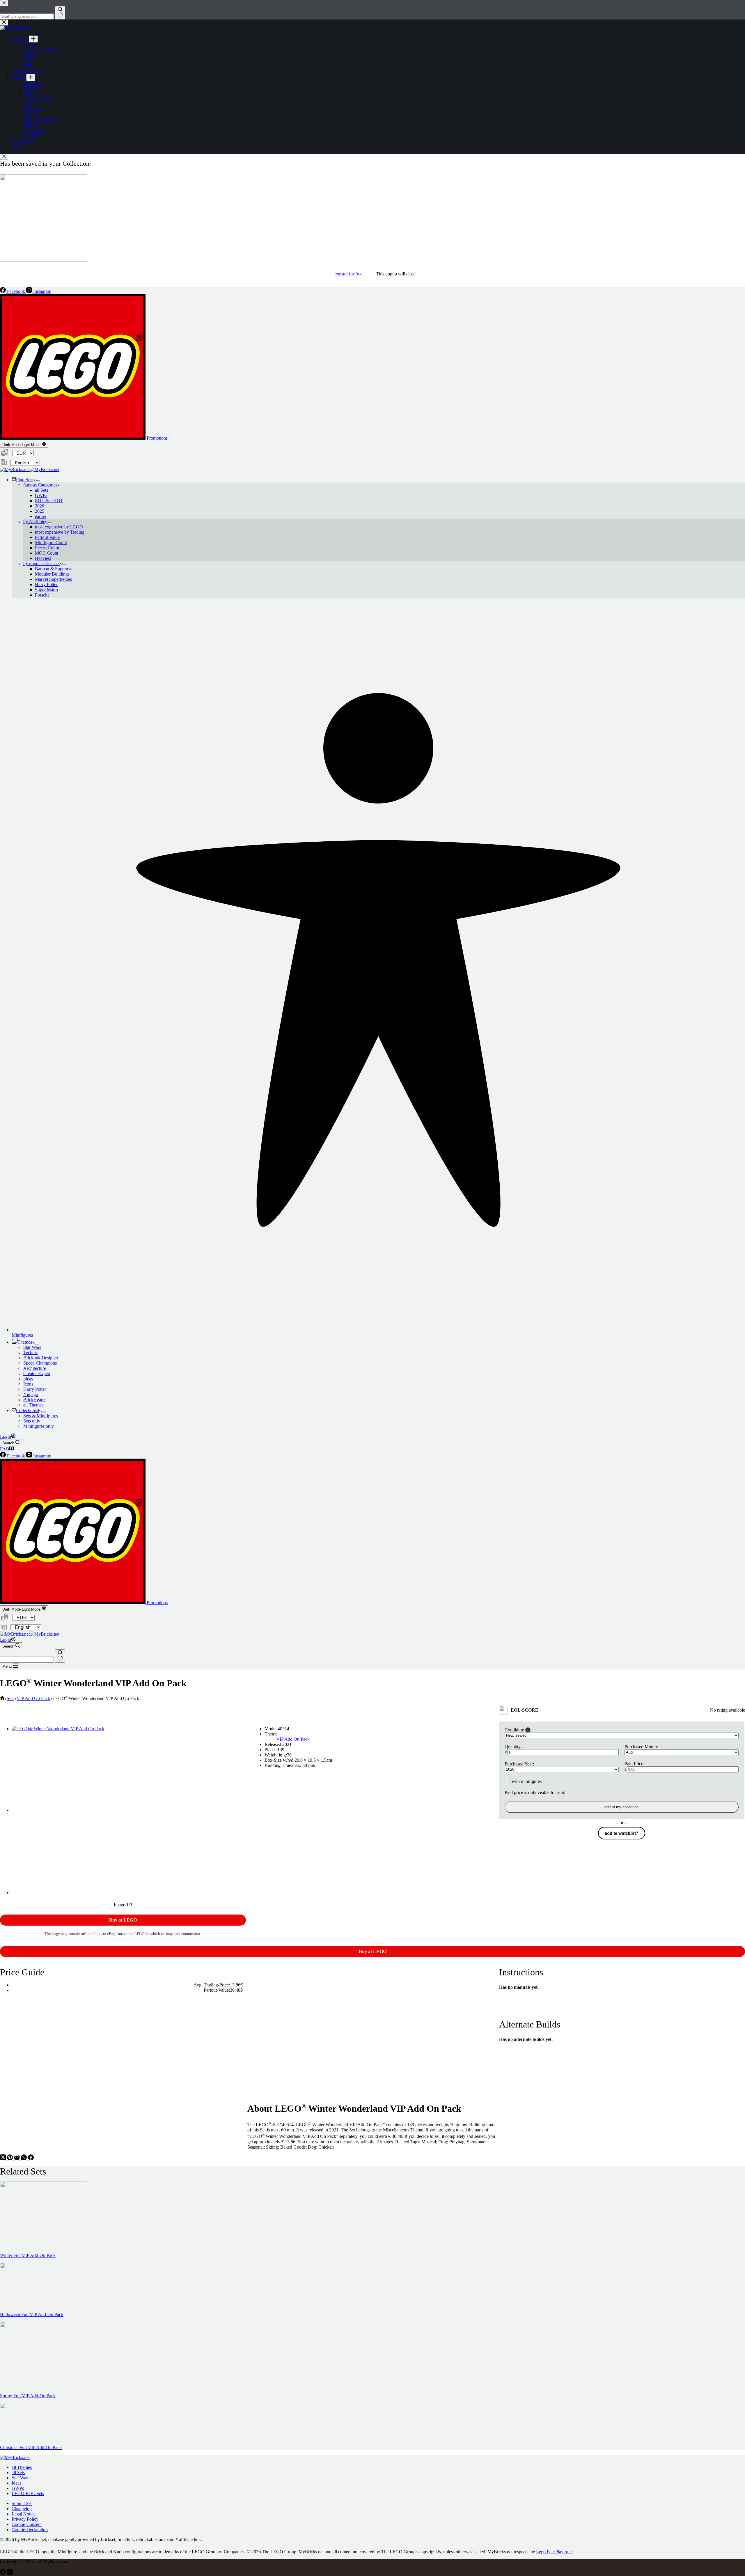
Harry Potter (46, 584)
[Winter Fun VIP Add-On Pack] (44, 2245)
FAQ (5, 1449)
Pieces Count (47, 548)
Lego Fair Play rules (555, 2552)
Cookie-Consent (27, 2524)
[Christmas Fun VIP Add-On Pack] (44, 2438)
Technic (31, 1352)
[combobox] (27, 1660)
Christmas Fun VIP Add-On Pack (31, 2447)
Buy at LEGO (123, 1920)
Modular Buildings (52, 574)
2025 (40, 511)
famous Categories (40, 485)
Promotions (157, 438)
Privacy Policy (25, 2519)
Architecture (35, 1368)
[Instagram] (10, 2573)
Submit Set (22, 2503)
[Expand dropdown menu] (38, 481)
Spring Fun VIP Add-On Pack (28, 2396)
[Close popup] (4, 157)
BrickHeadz (34, 1400)
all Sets (41, 490)
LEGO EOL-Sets (28, 2493)
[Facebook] (31, 2159)
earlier (41, 516)
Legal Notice (24, 2514)
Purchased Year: (519, 1764)
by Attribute (34, 522)
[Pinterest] (10, 2159)
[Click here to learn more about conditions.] (528, 1730)
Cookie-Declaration (30, 2530)
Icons (28, 1384)
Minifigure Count (51, 543)
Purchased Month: (641, 1747)
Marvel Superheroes (53, 579)
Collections (28, 1410)
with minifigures (526, 1781)
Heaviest (43, 558)
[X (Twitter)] (3, 2159)
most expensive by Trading (60, 532)
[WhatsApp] (24, 2159)
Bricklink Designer (41, 1358)
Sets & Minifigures (41, 1416)
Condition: (514, 1730)
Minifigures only (39, 1426)
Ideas (28, 1379)
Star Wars (32, 1347)
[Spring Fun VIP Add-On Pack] (44, 2386)
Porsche (42, 595)
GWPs (41, 495)
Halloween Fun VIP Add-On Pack (32, 2314)
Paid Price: (634, 1764)
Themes (25, 1342)
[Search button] (60, 1656)
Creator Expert (37, 1373)
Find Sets (25, 480)
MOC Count (47, 553)
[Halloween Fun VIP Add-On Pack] (44, 2305)
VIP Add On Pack (293, 1739)
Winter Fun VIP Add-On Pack (28, 2255)
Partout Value (47, 537)
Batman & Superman (54, 569)
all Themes (33, 1405)
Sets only (32, 1421)
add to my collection (621, 1807)
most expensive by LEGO (59, 527)
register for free (348, 274)
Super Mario (46, 590)
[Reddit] (17, 2159)
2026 (40, 506)
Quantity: (513, 1746)
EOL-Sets (49, 501)
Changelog (22, 2509)
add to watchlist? (621, 1833)
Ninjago (31, 1394)
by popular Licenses (42, 563)
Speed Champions (40, 1363)
